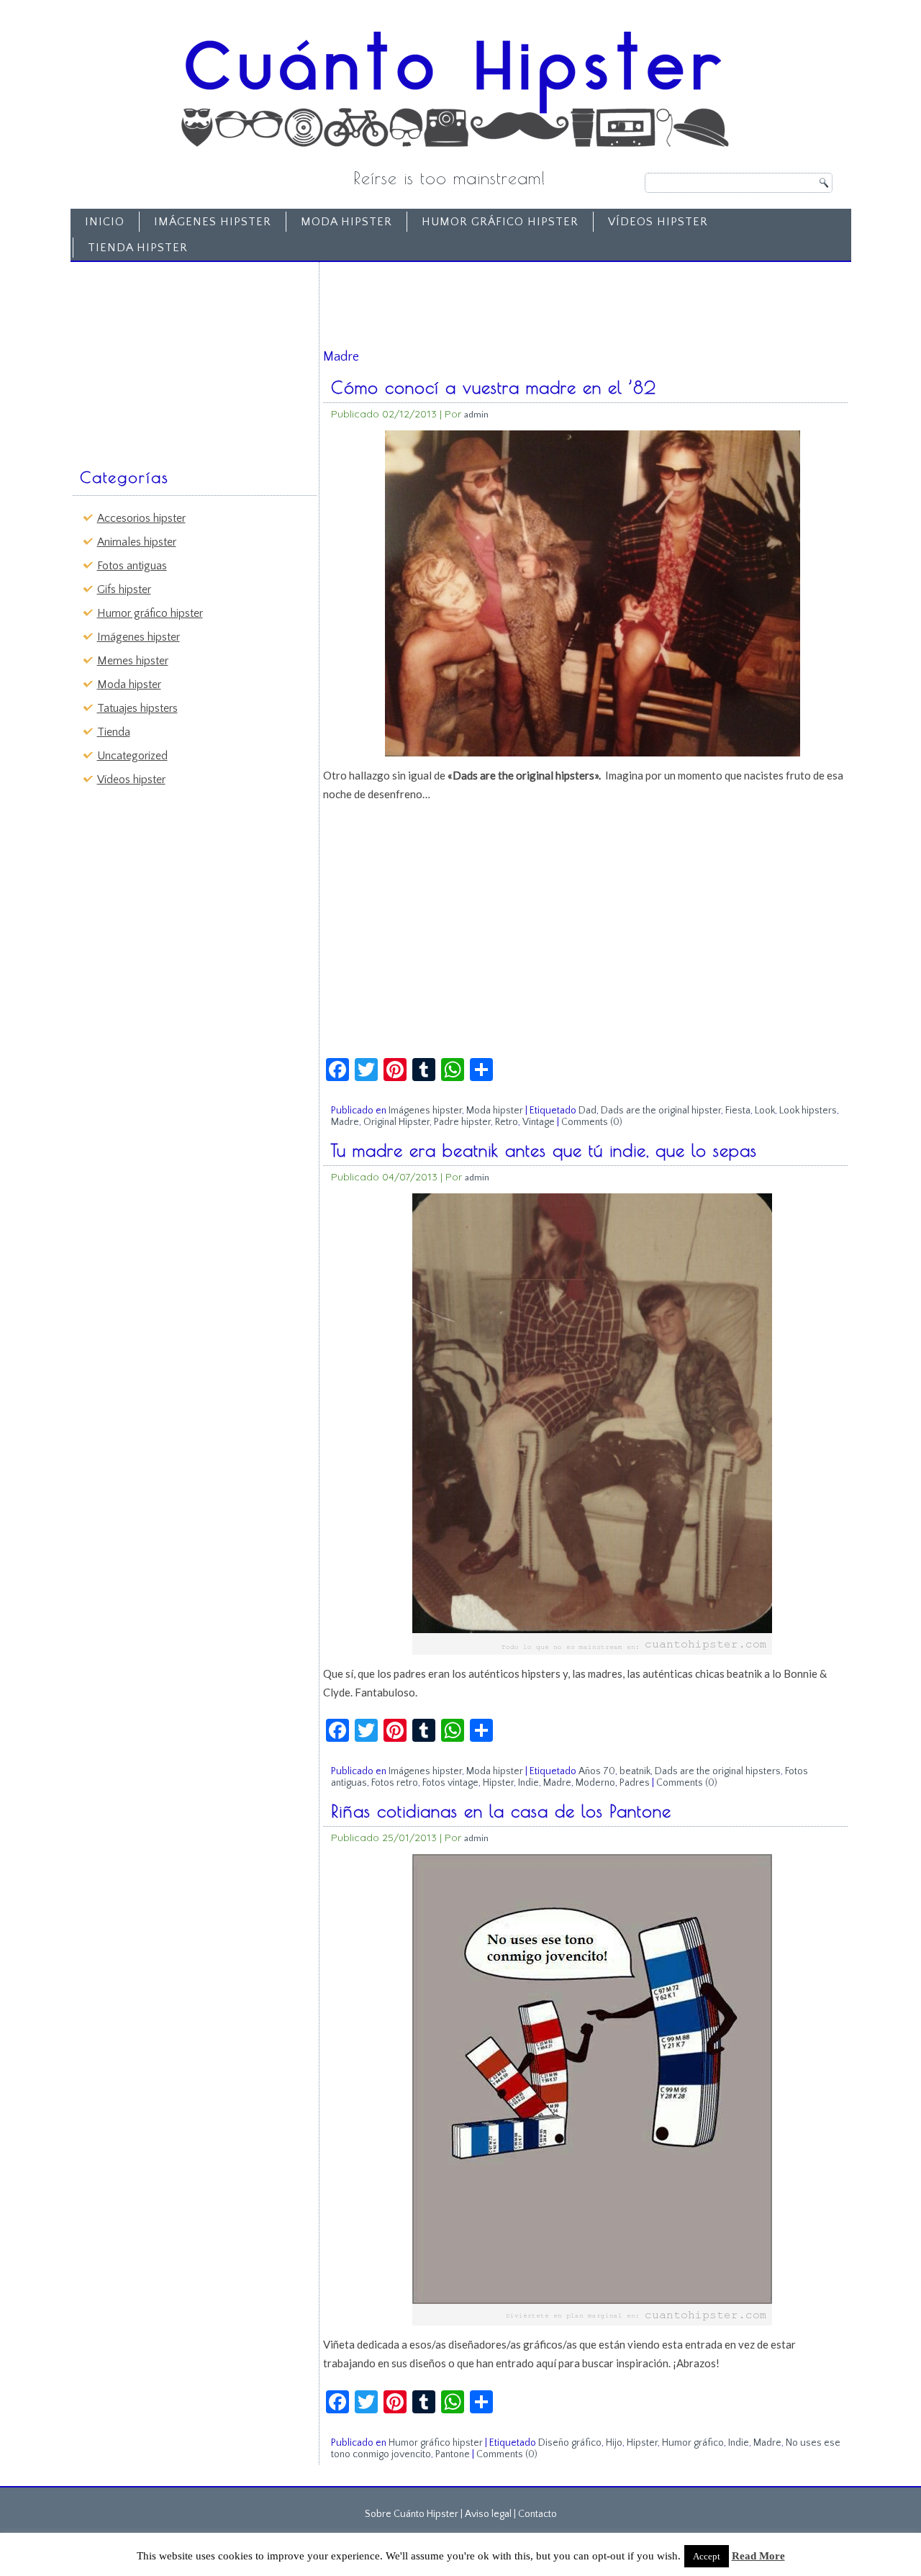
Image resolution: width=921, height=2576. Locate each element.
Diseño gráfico (570, 2443)
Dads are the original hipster (661, 1111)
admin (476, 414)
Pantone (453, 2454)
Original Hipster (396, 1122)
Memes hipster (133, 661)
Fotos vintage (450, 1783)
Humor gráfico (693, 2443)
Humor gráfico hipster (500, 222)
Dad (587, 1111)
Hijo (614, 2443)
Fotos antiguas (132, 566)
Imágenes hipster (213, 222)
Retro (507, 1122)
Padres (635, 1783)
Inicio (105, 222)
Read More (758, 2556)
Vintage (539, 1122)
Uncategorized (132, 756)
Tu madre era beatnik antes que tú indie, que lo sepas (544, 1150)
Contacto (537, 2514)
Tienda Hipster (138, 248)
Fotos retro (395, 1783)
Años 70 (597, 1771)
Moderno (595, 1783)
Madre (345, 1122)
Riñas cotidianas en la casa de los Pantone (501, 1811)
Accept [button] (707, 2556)
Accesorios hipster (141, 518)
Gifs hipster (124, 589)
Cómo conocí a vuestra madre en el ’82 (494, 387)
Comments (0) (592, 1122)
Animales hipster (137, 542)
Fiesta (738, 1111)
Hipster (498, 1783)
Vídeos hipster (658, 222)
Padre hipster (462, 1122)
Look (765, 1111)
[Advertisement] (184, 358)
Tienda (114, 732)
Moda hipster (346, 222)
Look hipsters (808, 1111)
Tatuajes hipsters (137, 708)
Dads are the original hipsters (718, 1771)
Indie (528, 1783)
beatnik (635, 1771)
